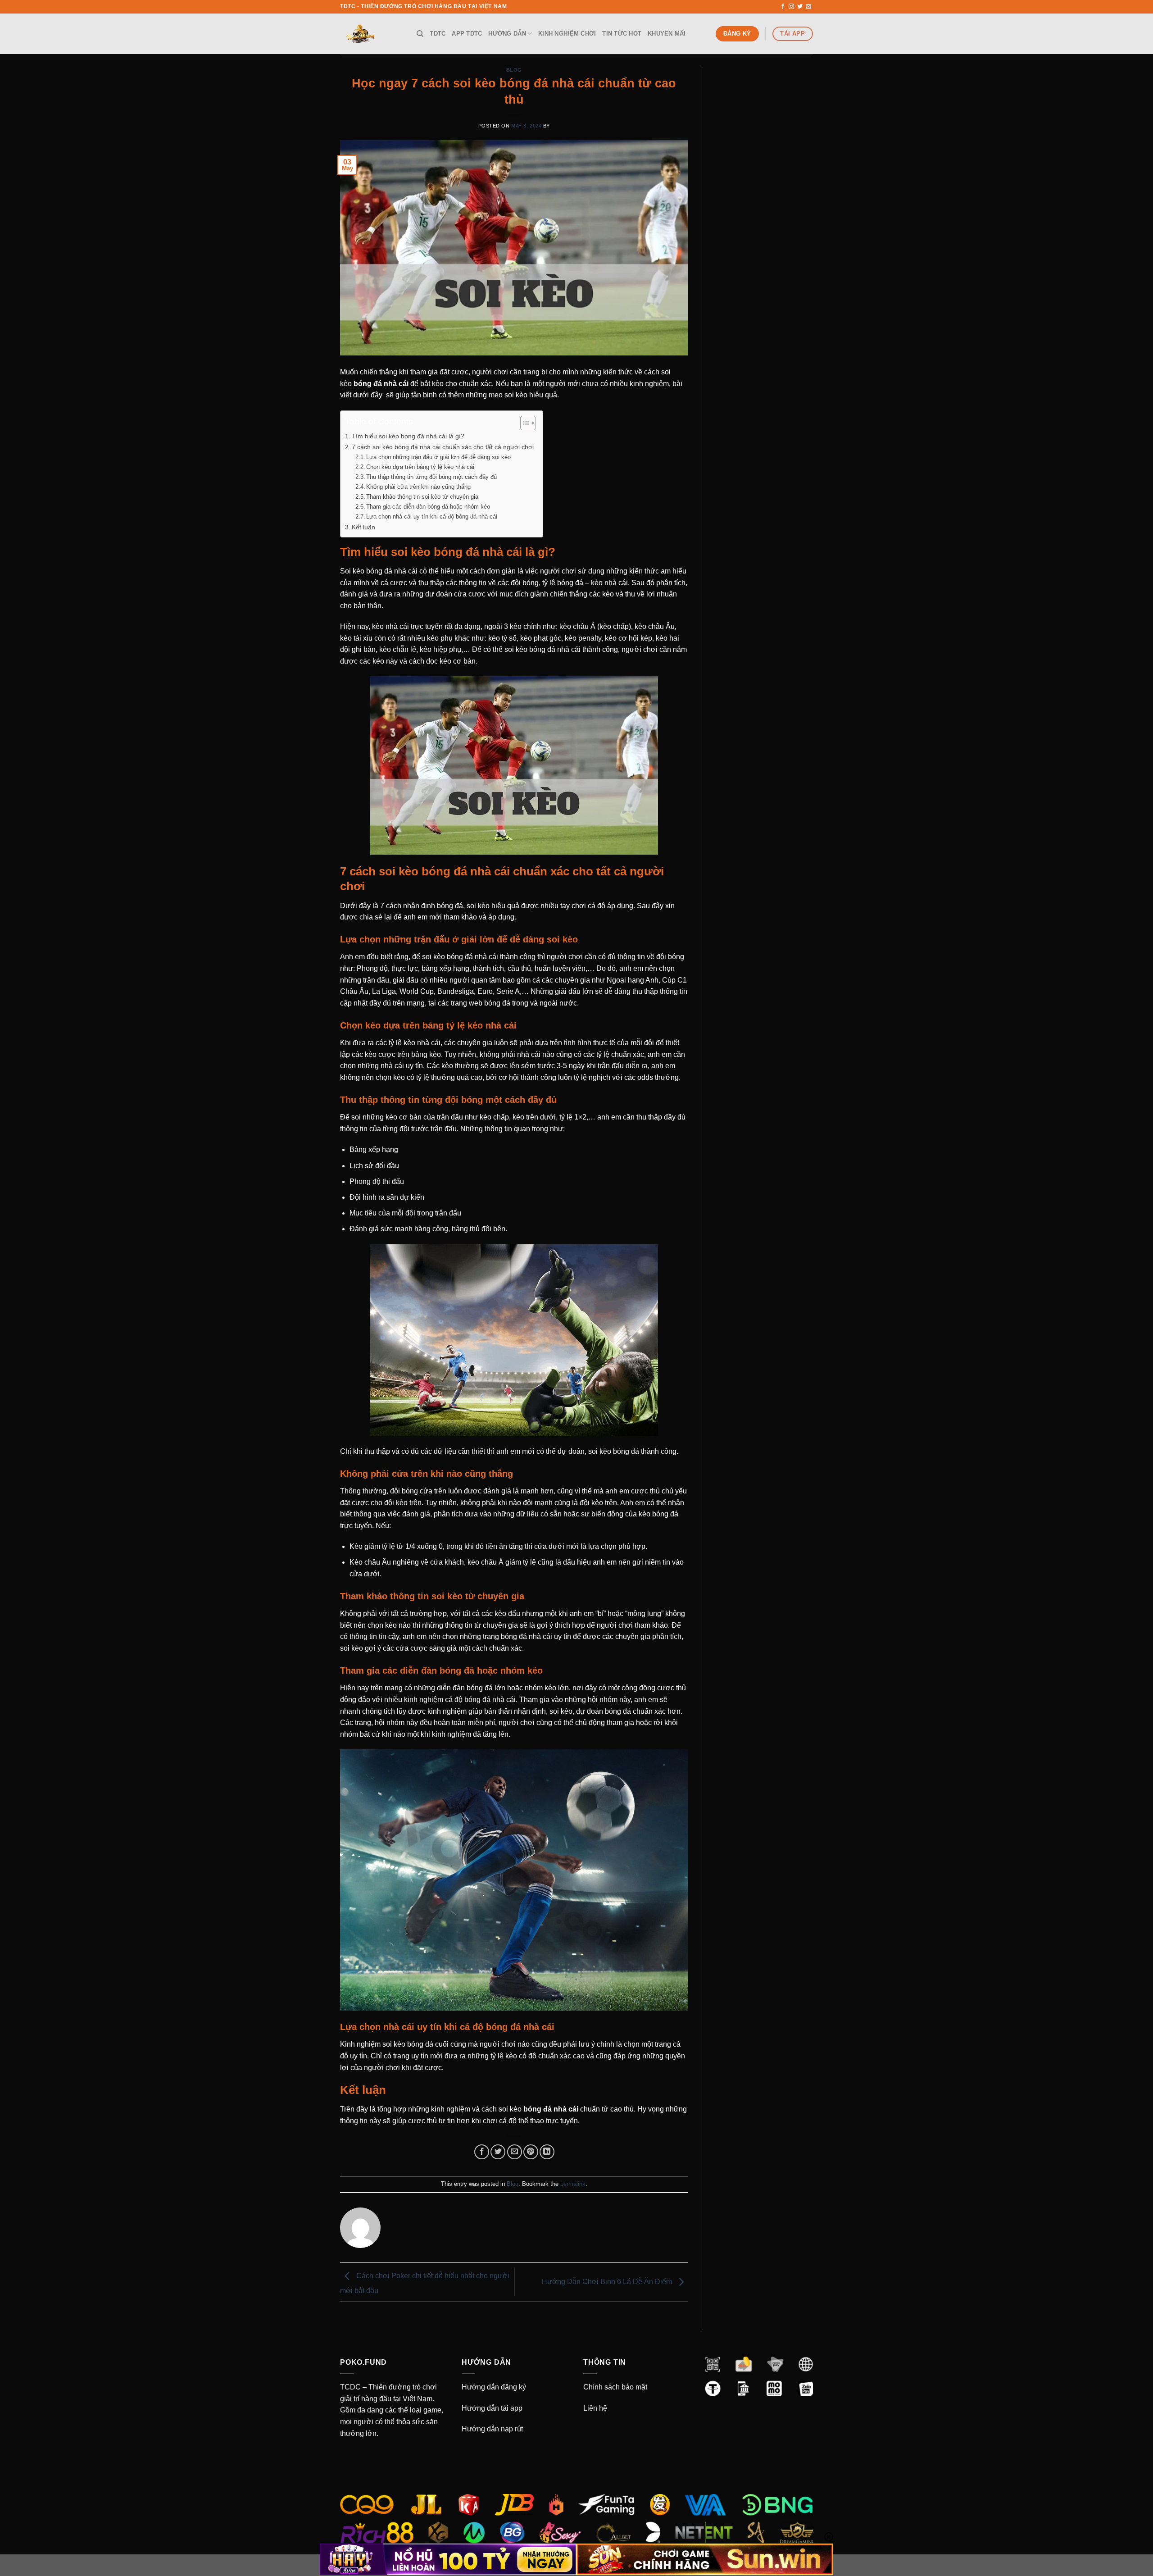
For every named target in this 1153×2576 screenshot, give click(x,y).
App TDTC (467, 34)
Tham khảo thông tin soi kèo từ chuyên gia (422, 497)
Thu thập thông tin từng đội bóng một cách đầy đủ (431, 477)
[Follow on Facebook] (783, 7)
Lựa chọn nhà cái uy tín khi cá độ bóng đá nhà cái (433, 517)
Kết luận (364, 527)
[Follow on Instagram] (791, 7)
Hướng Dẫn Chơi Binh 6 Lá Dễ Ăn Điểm (608, 2282)
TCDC (350, 2387)
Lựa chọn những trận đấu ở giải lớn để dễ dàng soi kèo (438, 457)
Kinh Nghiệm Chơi (567, 34)
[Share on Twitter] (498, 2152)
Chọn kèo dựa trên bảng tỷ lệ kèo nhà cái (421, 467)
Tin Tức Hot (622, 34)
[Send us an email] (808, 7)
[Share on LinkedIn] (547, 2152)
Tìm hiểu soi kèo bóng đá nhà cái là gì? (408, 436)
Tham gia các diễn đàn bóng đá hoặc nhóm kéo (428, 507)
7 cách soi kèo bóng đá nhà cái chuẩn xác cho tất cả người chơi (443, 447)
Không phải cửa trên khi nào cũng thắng (418, 487)
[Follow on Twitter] (800, 7)
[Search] (420, 34)
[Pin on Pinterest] (531, 2152)
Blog (514, 70)
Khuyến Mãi (667, 34)
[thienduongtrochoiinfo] (372, 34)
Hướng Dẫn (507, 34)
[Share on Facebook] (482, 2152)
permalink (573, 2184)
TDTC (438, 34)
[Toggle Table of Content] (524, 423)
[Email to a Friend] (515, 2152)
